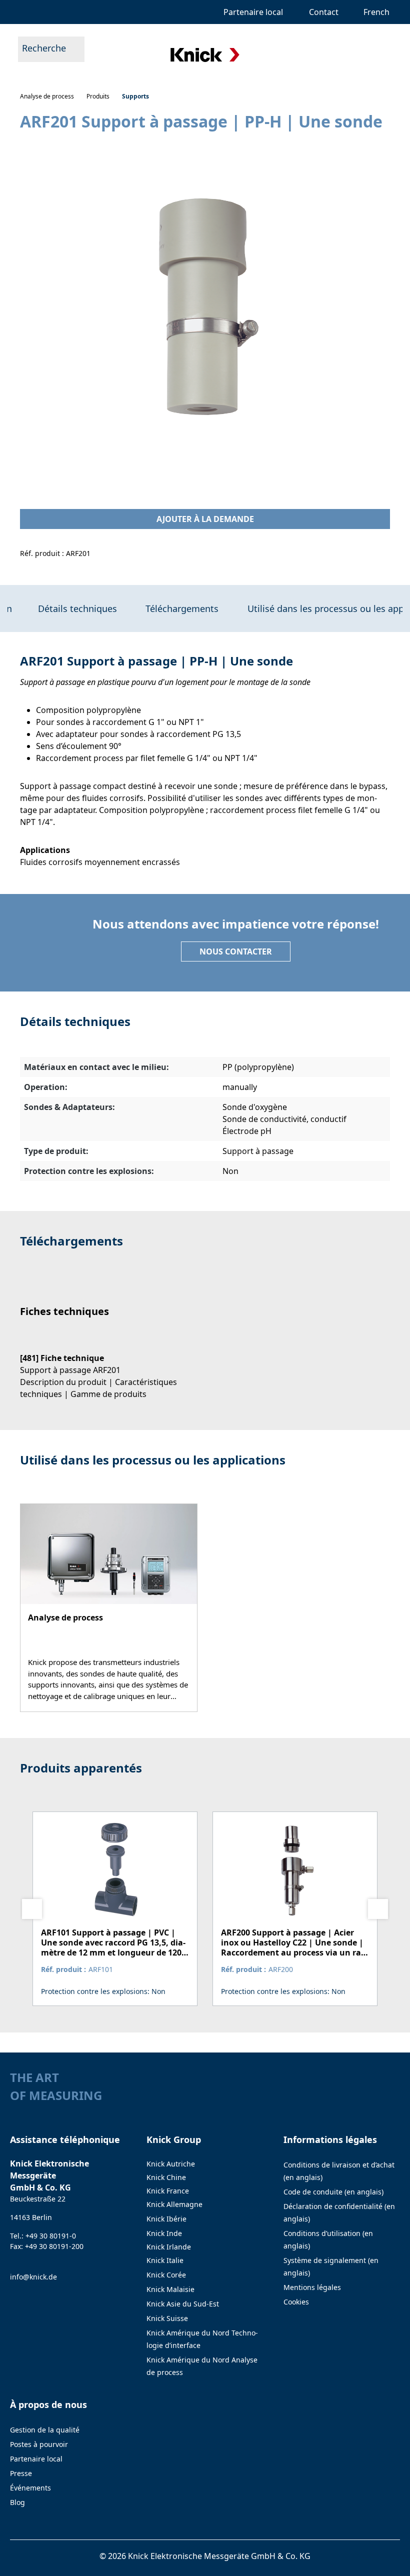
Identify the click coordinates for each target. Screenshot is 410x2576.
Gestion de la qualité (45, 2430)
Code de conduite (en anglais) (333, 2192)
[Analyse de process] (109, 1608)
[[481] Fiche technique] (107, 1367)
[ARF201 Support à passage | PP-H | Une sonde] (205, 310)
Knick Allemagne (174, 2204)
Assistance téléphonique (65, 2139)
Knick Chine (166, 2177)
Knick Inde (164, 2233)
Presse (21, 2473)
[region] (205, 309)
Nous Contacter (236, 951)
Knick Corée (166, 2275)
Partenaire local (36, 2459)
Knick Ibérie (166, 2219)
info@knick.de (33, 2277)
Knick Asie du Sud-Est (183, 2304)
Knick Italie (165, 2260)
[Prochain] (378, 1909)
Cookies (296, 2302)
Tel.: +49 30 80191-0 (43, 2236)
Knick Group (174, 2139)
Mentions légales (312, 2287)
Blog (17, 2502)
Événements (30, 2488)
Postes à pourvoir (39, 2444)
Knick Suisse (167, 2318)
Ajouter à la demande (205, 519)
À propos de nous (48, 2404)
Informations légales (330, 2139)
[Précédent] (32, 1909)
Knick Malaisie (170, 2289)
